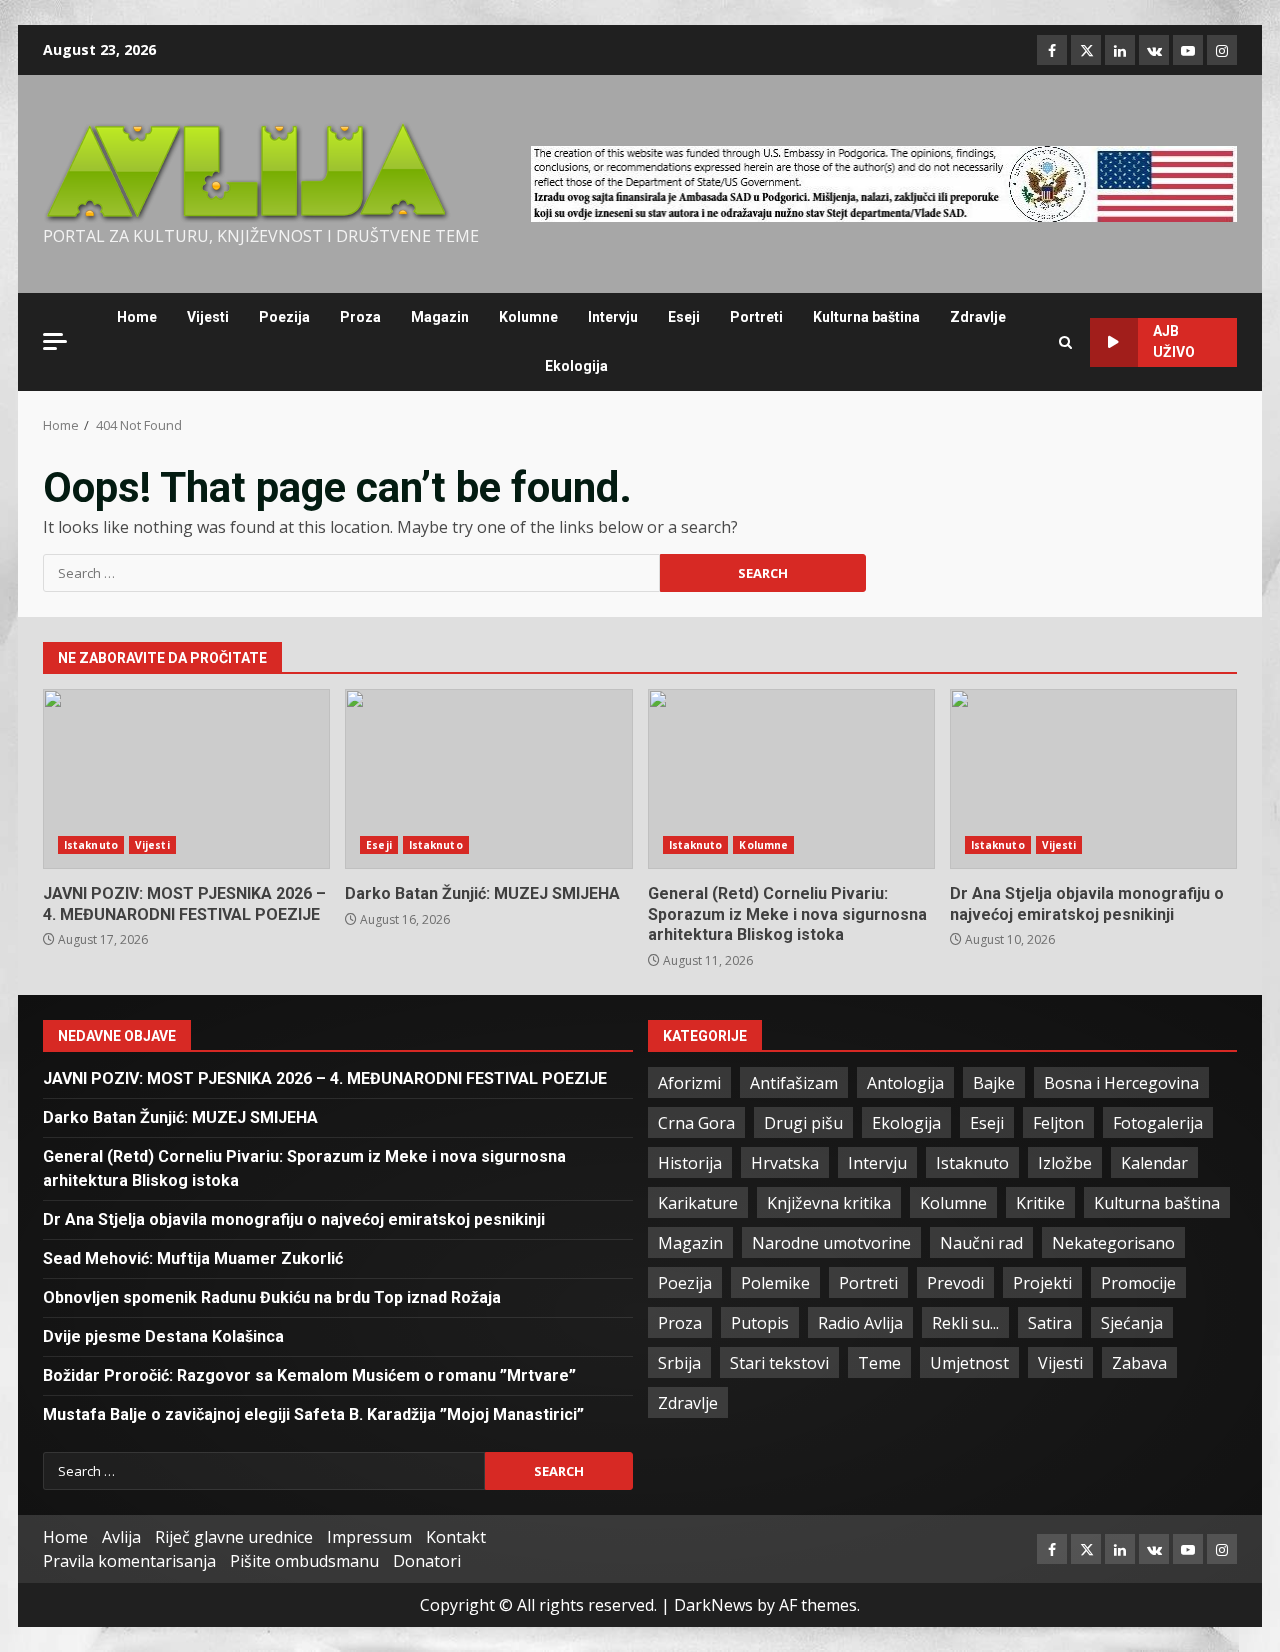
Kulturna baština (866, 317)
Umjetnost (969, 1363)
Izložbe (1065, 1163)
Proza (360, 317)
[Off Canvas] (55, 341)
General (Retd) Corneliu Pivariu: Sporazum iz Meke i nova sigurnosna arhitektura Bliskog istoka (791, 779)
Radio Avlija (860, 1323)
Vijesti (208, 317)
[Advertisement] (884, 182)
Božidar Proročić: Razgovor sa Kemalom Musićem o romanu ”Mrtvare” (309, 1375)
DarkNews (713, 1605)
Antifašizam (794, 1083)
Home (137, 317)
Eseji (684, 317)
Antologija (905, 1083)
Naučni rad (981, 1243)
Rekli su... (965, 1323)
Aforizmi (689, 1083)
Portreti (756, 317)
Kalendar (1154, 1163)
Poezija (284, 317)
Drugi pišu (803, 1123)
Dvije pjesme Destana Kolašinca (163, 1336)
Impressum (369, 1537)
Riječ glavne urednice (234, 1537)
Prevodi (955, 1283)
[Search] (1065, 342)
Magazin (440, 317)
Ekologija (576, 366)
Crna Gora (696, 1123)
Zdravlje (978, 317)
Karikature (698, 1203)
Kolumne (528, 317)
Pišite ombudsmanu (304, 1561)
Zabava (1139, 1363)
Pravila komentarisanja (129, 1561)
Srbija (679, 1363)
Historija (690, 1163)
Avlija (121, 1537)
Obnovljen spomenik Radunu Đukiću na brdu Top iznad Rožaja (272, 1297)
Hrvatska (785, 1163)
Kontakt (456, 1537)
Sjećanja (1132, 1323)
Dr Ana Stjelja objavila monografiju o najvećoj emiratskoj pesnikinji (1093, 779)
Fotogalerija (1158, 1123)
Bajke (994, 1083)
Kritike (1040, 1203)
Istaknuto (91, 845)
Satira (1050, 1323)
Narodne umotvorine (831, 1243)
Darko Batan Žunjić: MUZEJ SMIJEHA (488, 779)
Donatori (427, 1561)
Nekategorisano (1113, 1243)
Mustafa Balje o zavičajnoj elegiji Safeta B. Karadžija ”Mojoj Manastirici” (313, 1414)
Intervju (613, 317)
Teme (879, 1363)
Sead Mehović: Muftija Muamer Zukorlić (193, 1258)
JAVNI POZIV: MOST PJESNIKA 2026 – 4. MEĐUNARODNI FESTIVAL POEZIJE (186, 779)
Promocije (1138, 1283)
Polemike (775, 1283)
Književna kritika (829, 1203)
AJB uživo (1174, 341)
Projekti (1042, 1283)
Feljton (1058, 1123)
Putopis (760, 1323)
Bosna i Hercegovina (1121, 1083)
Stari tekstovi (779, 1363)
